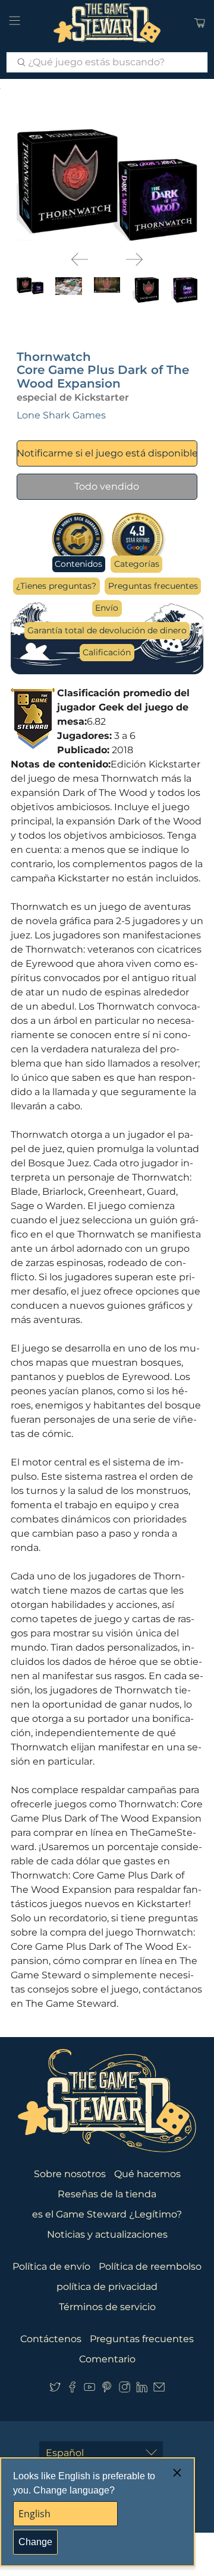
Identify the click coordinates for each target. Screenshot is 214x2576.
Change (35, 2542)
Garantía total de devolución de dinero (107, 630)
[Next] (134, 259)
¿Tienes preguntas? (56, 586)
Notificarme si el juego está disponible (107, 453)
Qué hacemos (147, 2174)
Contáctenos (51, 2339)
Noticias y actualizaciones (107, 2234)
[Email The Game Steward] (159, 2390)
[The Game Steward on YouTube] (89, 2390)
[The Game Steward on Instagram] (125, 2390)
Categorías (137, 564)
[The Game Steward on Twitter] (55, 2390)
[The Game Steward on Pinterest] (107, 2390)
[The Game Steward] (107, 23)
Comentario (107, 2359)
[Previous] (80, 259)
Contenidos (78, 564)
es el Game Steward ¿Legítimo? (107, 2214)
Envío (107, 608)
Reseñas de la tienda (107, 2194)
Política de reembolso (150, 2266)
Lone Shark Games (61, 415)
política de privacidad (107, 2287)
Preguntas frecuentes (153, 586)
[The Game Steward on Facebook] (72, 2390)
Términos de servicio (107, 2307)
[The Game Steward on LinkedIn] (142, 2390)
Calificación (107, 652)
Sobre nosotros (70, 2174)
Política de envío (51, 2266)
